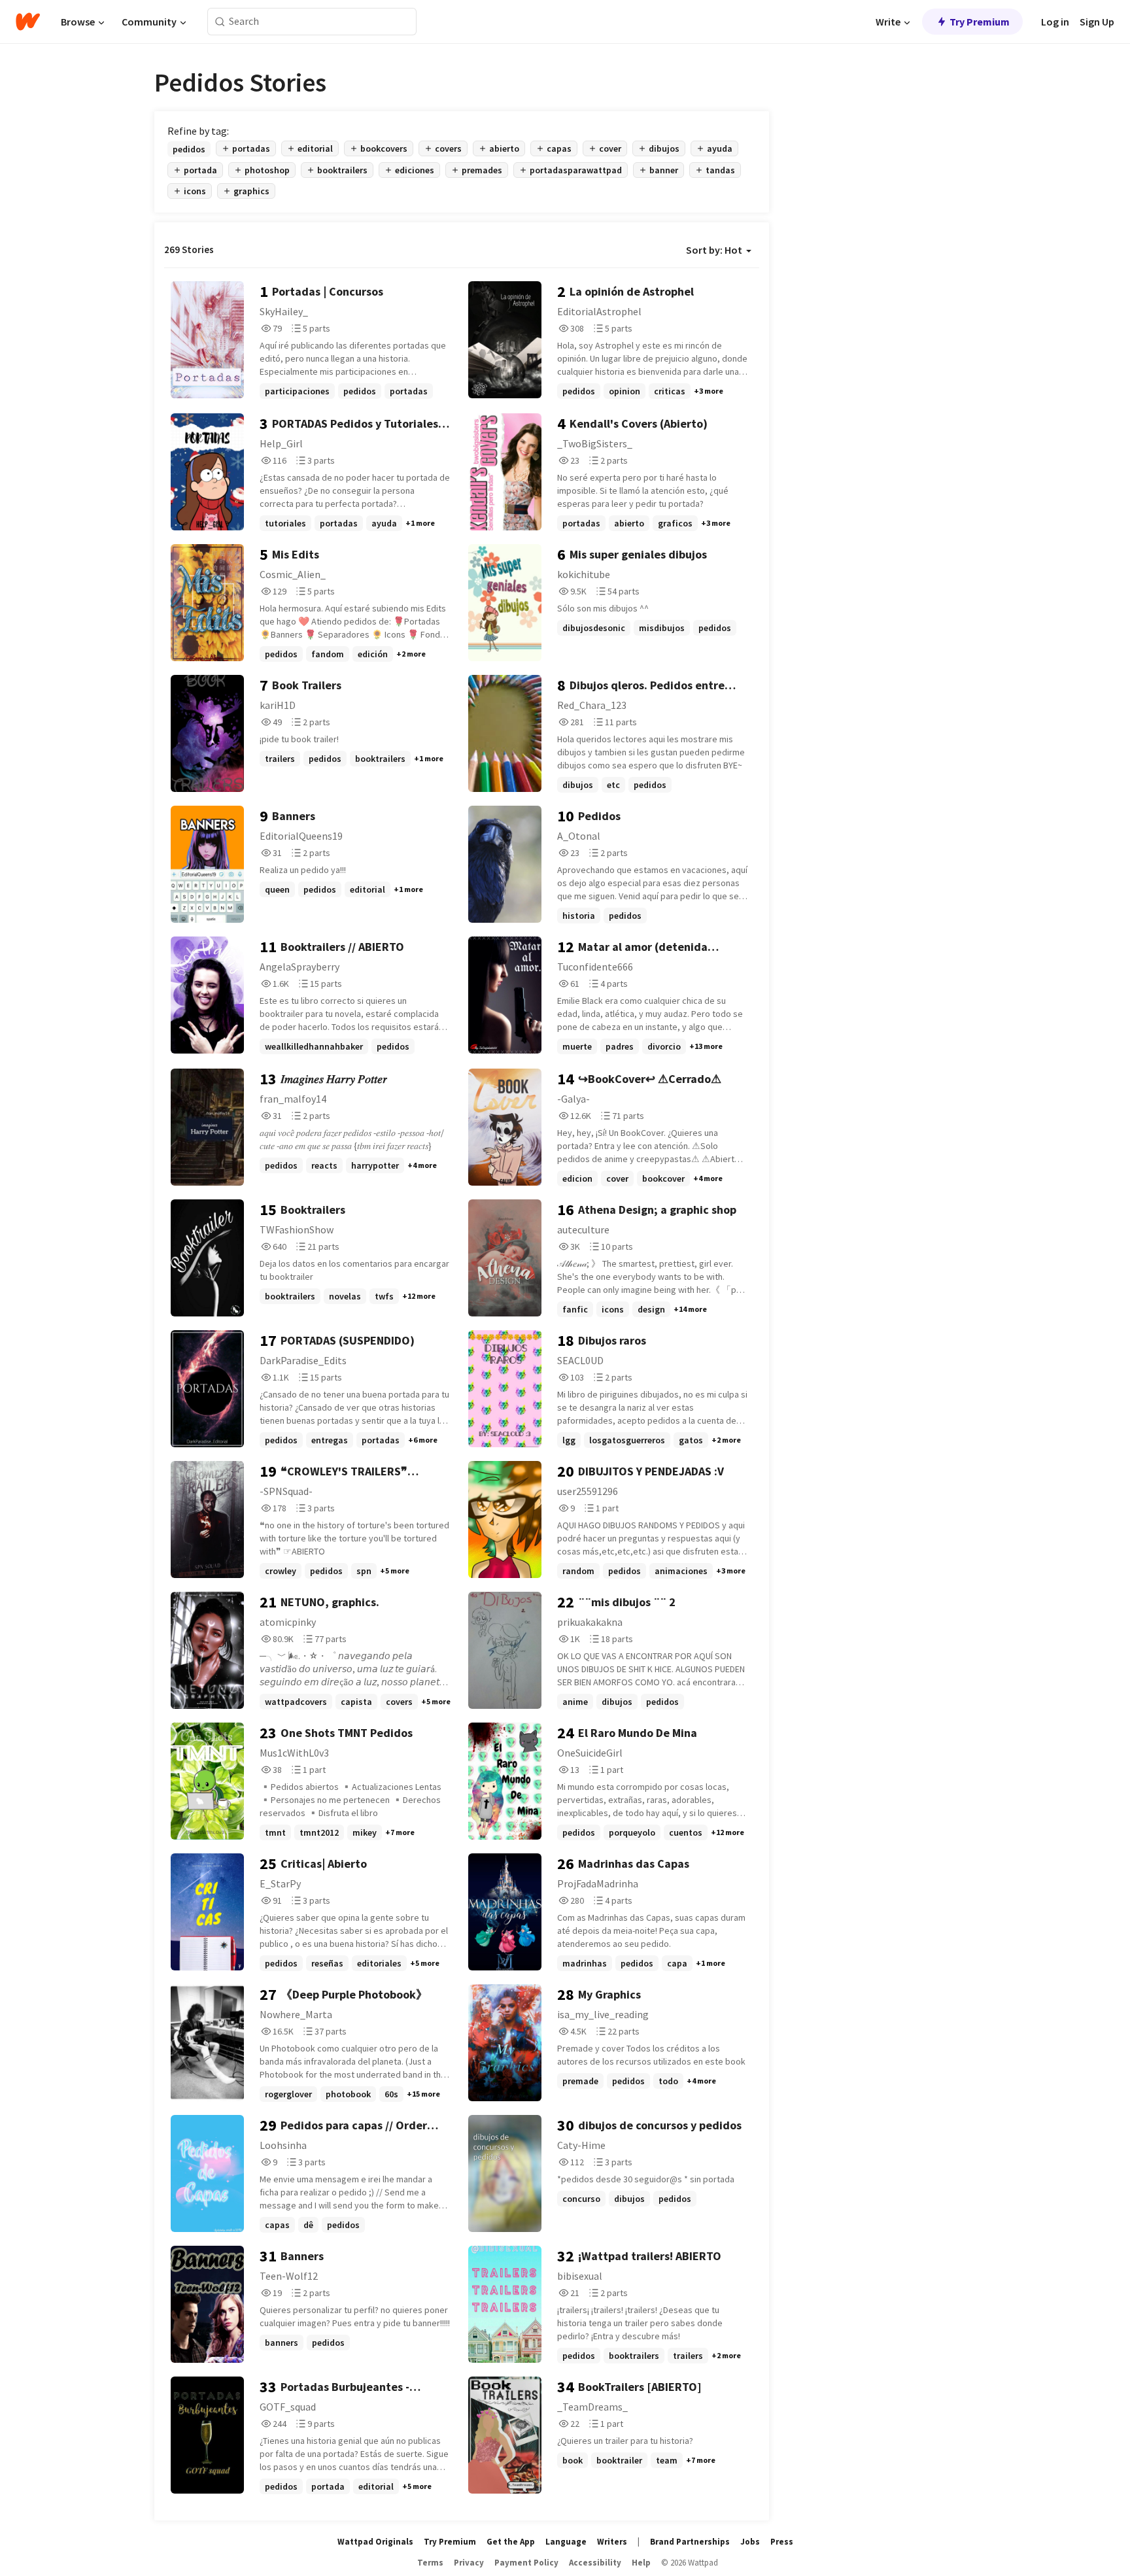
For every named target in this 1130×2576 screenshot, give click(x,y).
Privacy (469, 2563)
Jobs (750, 2542)
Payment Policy (526, 2563)
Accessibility (595, 2563)
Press (782, 2542)
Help (641, 2563)
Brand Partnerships (690, 2542)
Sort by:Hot (714, 250)
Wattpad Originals (375, 2542)
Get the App (511, 2542)
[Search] (220, 22)
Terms (430, 2563)
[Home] (28, 22)
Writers (612, 2542)
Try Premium (980, 22)
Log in (1055, 22)
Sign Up (1097, 22)
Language (566, 2542)
